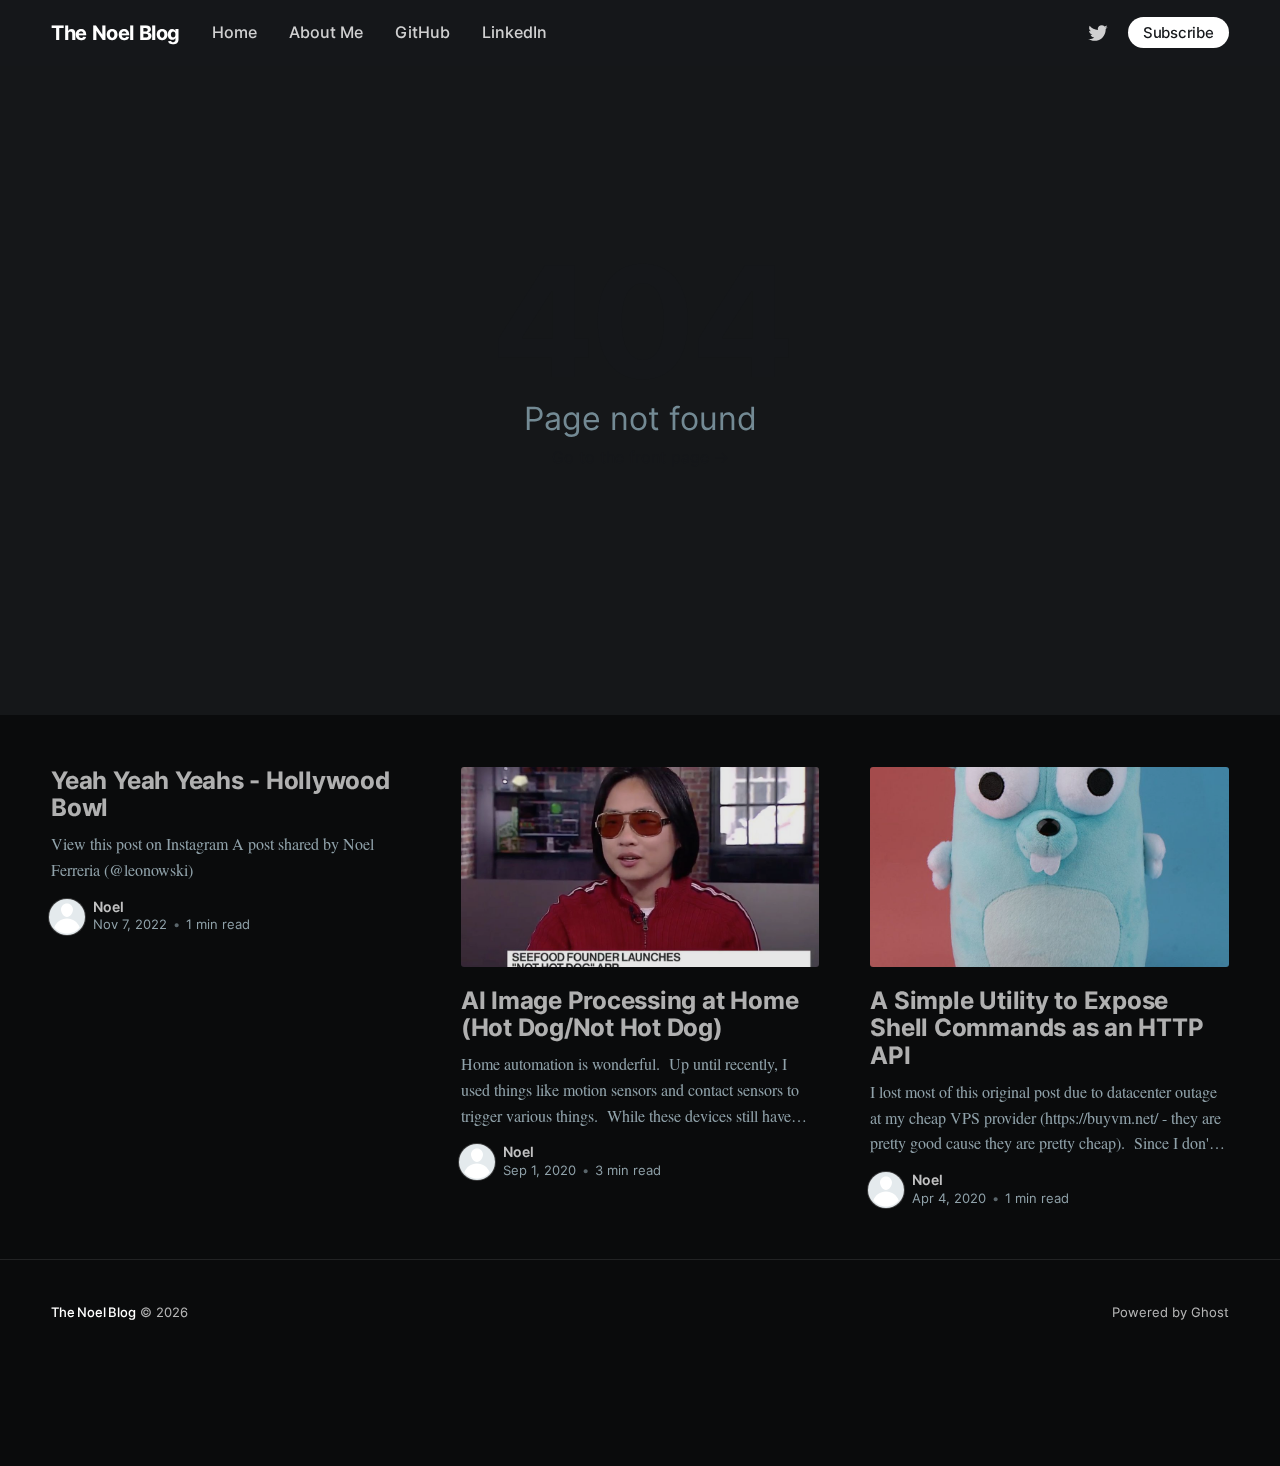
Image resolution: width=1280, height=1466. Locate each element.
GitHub (422, 32)
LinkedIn (514, 32)
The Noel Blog (115, 33)
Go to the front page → (640, 457)
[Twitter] (1098, 31)
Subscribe (1178, 32)
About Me (326, 32)
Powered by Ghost (1170, 1312)
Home (234, 32)
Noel (108, 906)
